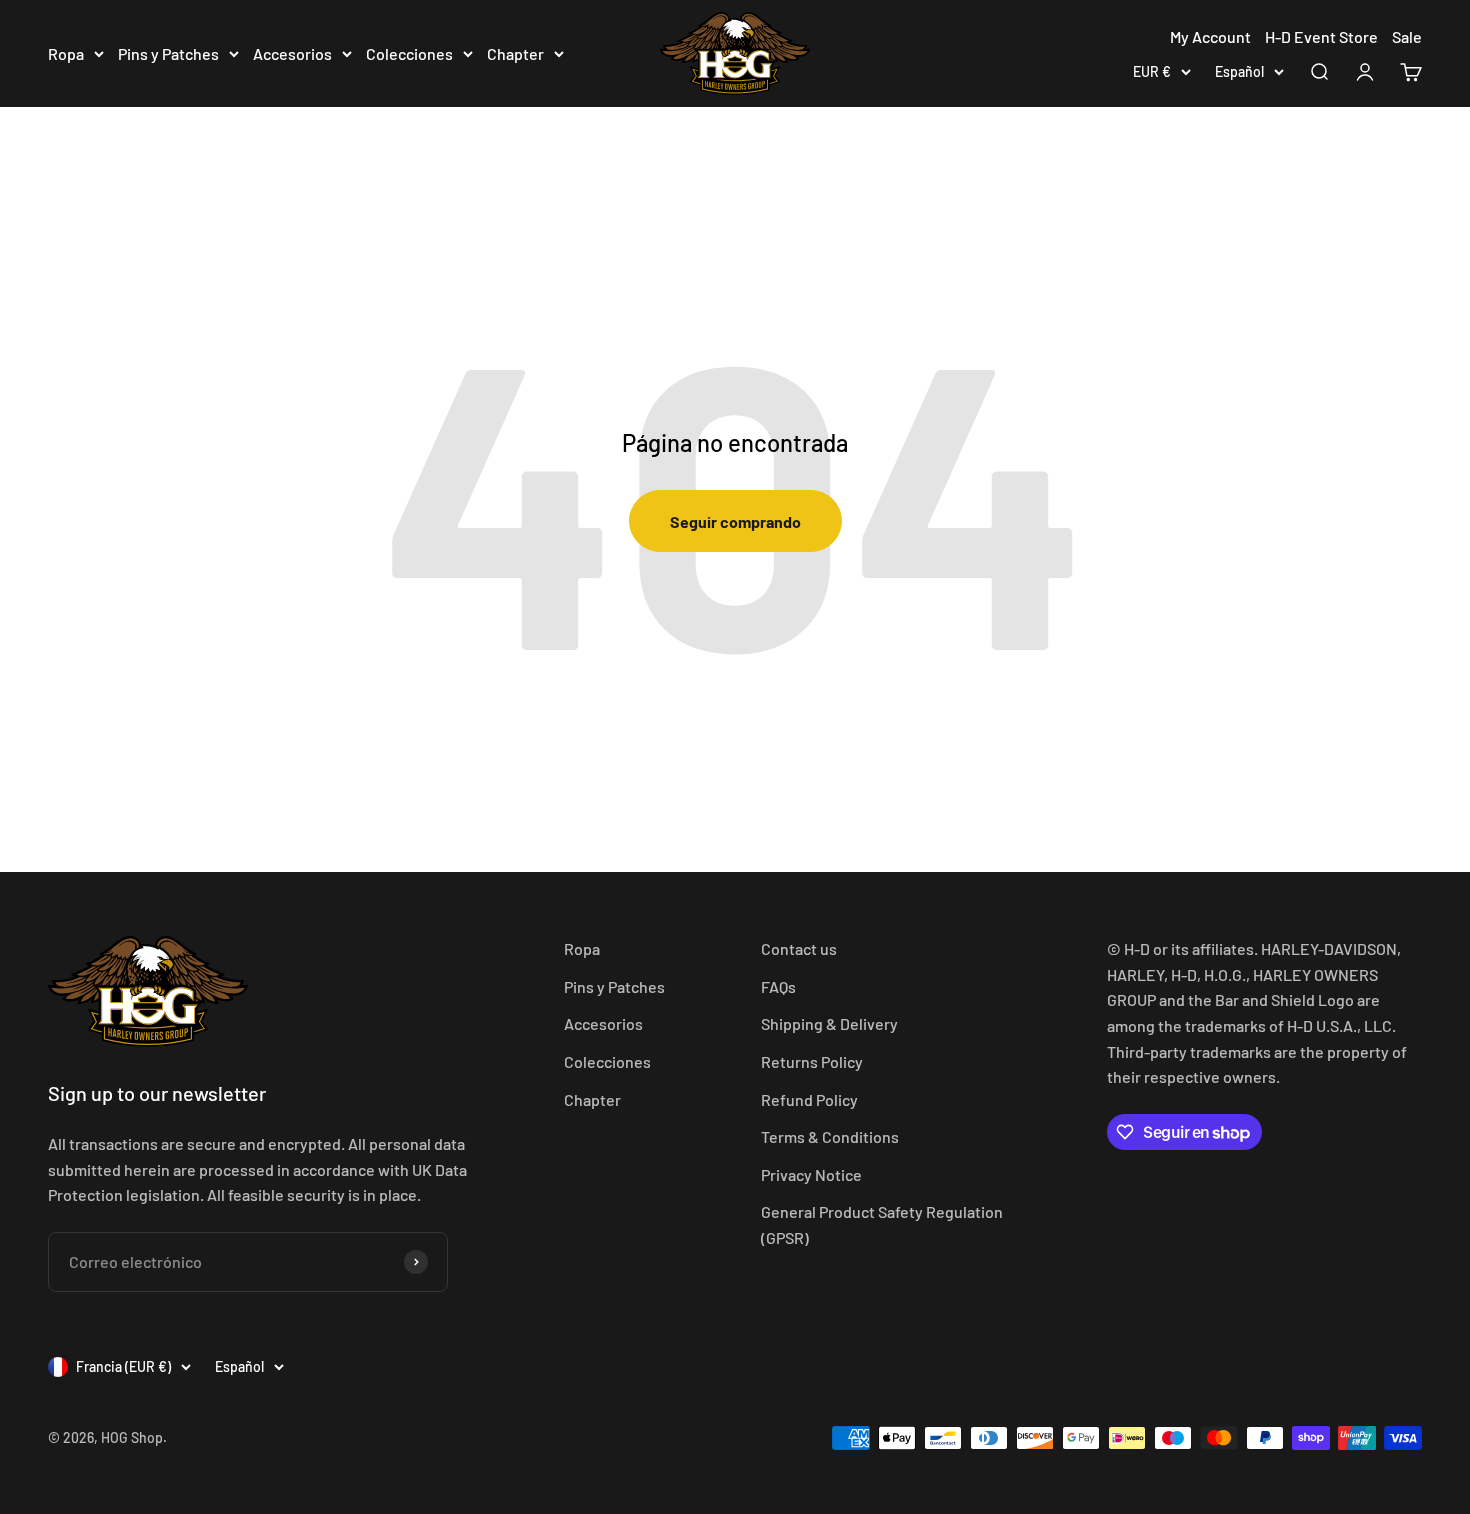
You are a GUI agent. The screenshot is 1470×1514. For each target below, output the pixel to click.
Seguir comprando (735, 521)
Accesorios (292, 53)
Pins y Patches (168, 53)
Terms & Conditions (830, 1136)
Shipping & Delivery (829, 1023)
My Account (1210, 36)
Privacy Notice (811, 1174)
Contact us (799, 948)
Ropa (66, 53)
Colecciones (409, 53)
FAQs (778, 986)
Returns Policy (812, 1061)
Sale (1407, 36)
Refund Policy (809, 1099)
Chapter (515, 53)
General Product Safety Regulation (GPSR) (882, 1224)
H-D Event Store (1321, 36)
